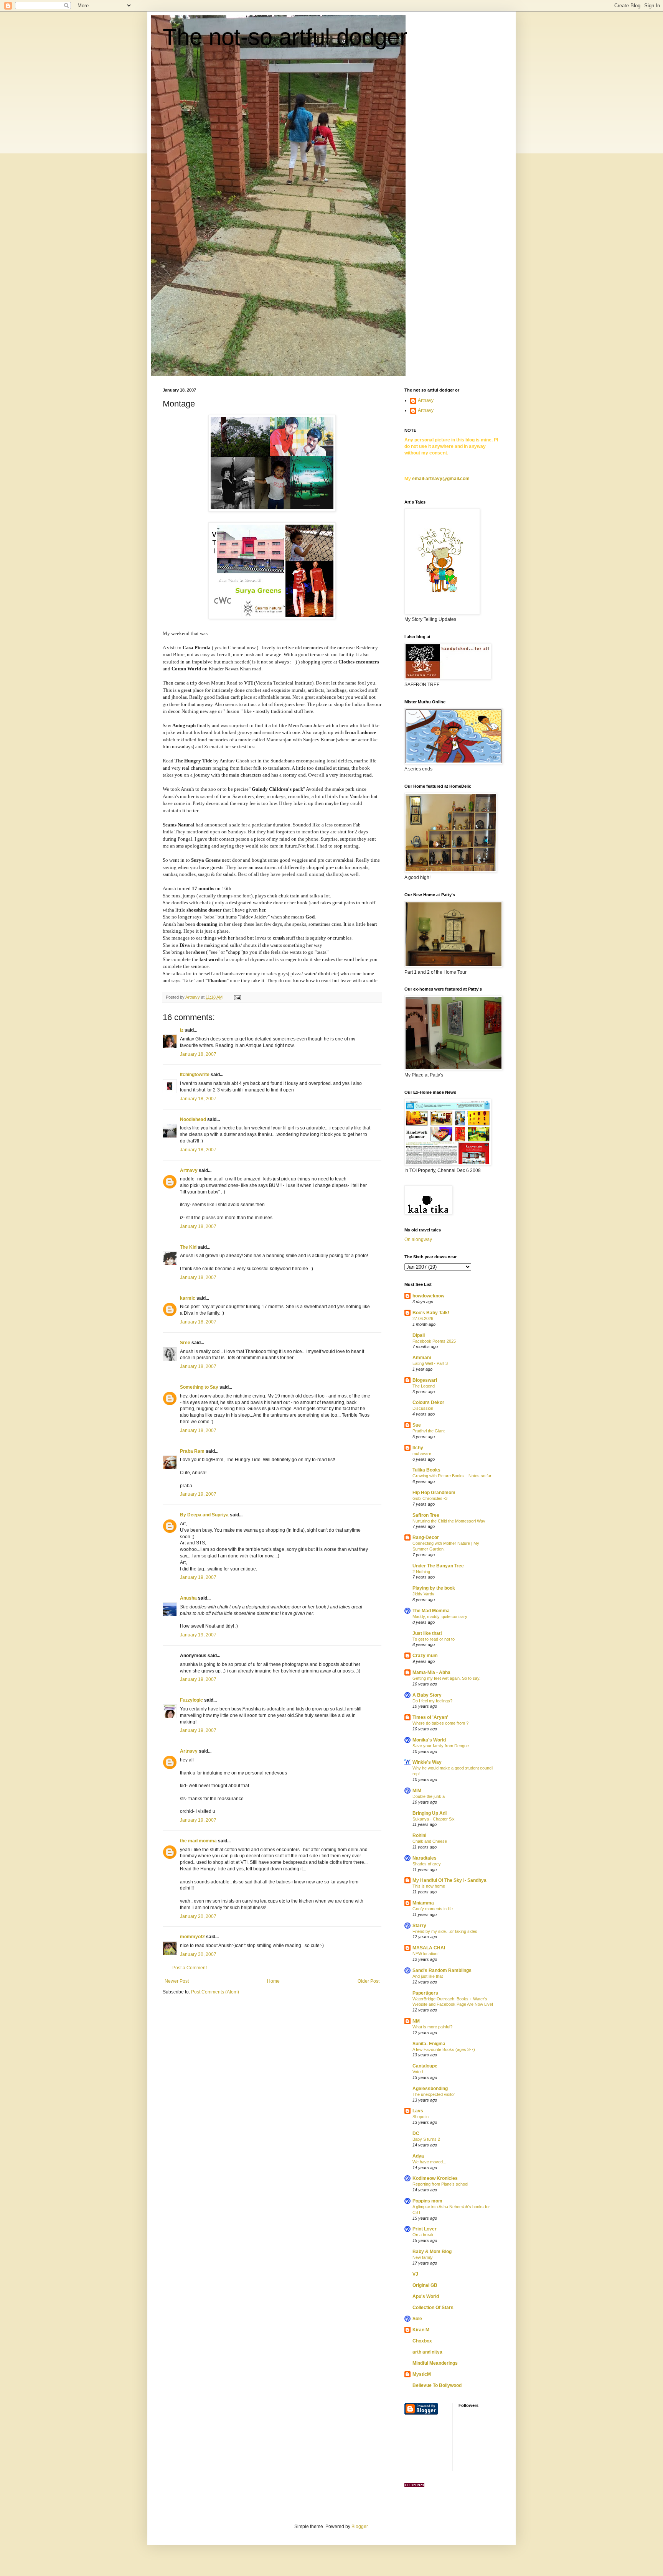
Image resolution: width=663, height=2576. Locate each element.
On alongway (418, 1239)
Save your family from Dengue (441, 1746)
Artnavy (189, 1170)
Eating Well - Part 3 (430, 1363)
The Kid (188, 1247)
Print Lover (425, 2229)
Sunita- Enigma (429, 2044)
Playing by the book (434, 1588)
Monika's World (429, 1740)
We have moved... (429, 2162)
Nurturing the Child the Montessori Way (449, 1521)
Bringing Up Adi (430, 1813)
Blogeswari (425, 1380)
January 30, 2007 (198, 1954)
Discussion (423, 1408)
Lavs (418, 2111)
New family (423, 2257)
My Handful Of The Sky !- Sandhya (449, 1880)
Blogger (360, 2527)
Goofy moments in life (433, 1909)
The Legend (424, 1386)
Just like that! (427, 1633)
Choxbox (422, 2341)
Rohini (419, 1835)
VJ (415, 2274)
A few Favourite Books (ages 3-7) (444, 2049)
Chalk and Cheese (430, 1841)
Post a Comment (190, 1968)
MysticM (422, 2374)
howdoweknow (428, 1296)
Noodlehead (193, 1119)
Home (273, 1981)
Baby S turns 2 (426, 2139)
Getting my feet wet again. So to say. (446, 1678)
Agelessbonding (430, 2089)
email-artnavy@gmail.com (441, 479)
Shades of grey (427, 1864)
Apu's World (426, 2296)
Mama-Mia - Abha (431, 1672)
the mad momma (198, 1841)
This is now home (429, 1886)
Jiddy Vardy (423, 1594)
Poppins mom (427, 2201)
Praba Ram (192, 1451)
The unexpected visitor (434, 2094)
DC (416, 2133)
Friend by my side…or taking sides (445, 1931)
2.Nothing (421, 1572)
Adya (418, 2156)
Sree (185, 1343)
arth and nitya (427, 2352)
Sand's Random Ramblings (442, 1970)
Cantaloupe (425, 2066)
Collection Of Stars (433, 2308)
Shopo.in (421, 2117)
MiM (417, 1791)
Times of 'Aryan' (430, 1717)
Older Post (369, 1981)
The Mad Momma (431, 1611)
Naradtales (425, 1858)
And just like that (428, 1976)
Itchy (418, 1448)
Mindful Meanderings (435, 2363)
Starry (419, 1926)
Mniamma (423, 1903)
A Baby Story (427, 1695)
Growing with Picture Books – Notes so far (452, 1476)
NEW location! (426, 1954)
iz (182, 1030)
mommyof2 (192, 1937)
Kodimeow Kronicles (435, 2178)
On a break (423, 2235)
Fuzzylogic (191, 1700)
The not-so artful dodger (285, 37)
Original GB (425, 2285)
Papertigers (425, 1993)
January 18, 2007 (198, 1054)
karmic (188, 1298)
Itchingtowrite (195, 1075)
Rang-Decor (426, 1537)
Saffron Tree (426, 1515)
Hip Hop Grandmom (434, 1493)
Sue (417, 1425)
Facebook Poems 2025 (434, 1341)
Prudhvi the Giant (429, 1431)
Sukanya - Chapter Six (434, 1819)
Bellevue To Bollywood (437, 2385)
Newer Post (177, 1981)
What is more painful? (432, 2027)
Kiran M (421, 2330)
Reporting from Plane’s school (440, 2184)
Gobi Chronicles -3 (430, 1498)
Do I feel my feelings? (432, 1701)
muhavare (422, 1453)
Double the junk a (429, 1796)
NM (416, 2021)
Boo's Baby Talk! (431, 1313)
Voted (418, 2072)
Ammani (422, 1358)
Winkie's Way (427, 1762)
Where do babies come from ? (440, 1723)
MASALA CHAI (429, 1948)
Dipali (419, 1335)
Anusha (188, 1598)
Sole (417, 2319)
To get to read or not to (434, 1639)
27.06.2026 (423, 1318)
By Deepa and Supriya (204, 1515)
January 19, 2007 (198, 1494)
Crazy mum (425, 1656)
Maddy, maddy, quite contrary (440, 1616)
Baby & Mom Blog (432, 2252)
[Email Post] (237, 997)
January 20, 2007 (198, 1916)
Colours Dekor (428, 1402)
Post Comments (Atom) (215, 1992)
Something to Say (199, 1387)
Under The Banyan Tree (438, 1566)
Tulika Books (426, 1470)
